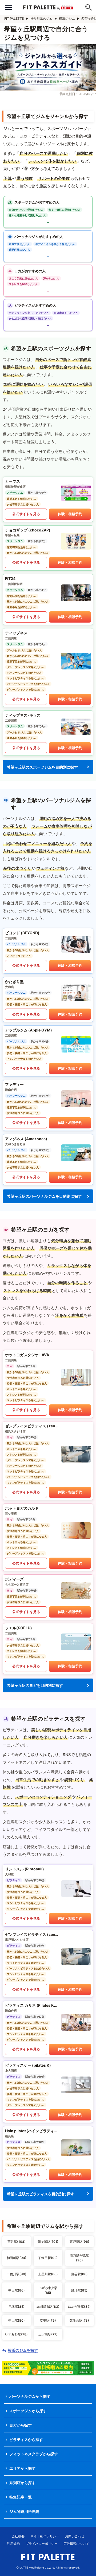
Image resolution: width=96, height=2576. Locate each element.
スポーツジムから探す (28, 2411)
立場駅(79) (48, 2320)
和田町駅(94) (17, 2258)
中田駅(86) (17, 2290)
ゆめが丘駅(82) (79, 2307)
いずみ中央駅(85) (48, 2290)
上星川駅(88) (48, 2274)
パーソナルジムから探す (30, 2396)
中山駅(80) (17, 2320)
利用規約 (13, 2544)
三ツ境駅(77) (48, 2334)
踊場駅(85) (79, 2290)
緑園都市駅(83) (48, 2307)
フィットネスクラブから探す (34, 2454)
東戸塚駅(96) (79, 2242)
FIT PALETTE (14, 19)
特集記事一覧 (21, 2497)
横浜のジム (67, 19)
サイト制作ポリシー (45, 2536)
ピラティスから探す (26, 2439)
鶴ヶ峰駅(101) (48, 2242)
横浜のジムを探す (23, 2350)
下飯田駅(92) (48, 2258)
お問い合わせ (75, 2536)
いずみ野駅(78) (16, 2334)
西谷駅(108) (17, 2242)
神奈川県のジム (41, 19)
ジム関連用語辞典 (24, 2511)
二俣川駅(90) (17, 2274)
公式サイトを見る (26, 514)
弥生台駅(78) (79, 2320)
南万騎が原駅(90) (79, 2258)
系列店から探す (22, 2483)
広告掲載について (76, 2544)
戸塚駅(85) (16, 2307)
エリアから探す (22, 2468)
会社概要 (18, 2536)
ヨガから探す (21, 2425)
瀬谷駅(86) (79, 2274)
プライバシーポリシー (42, 2544)
